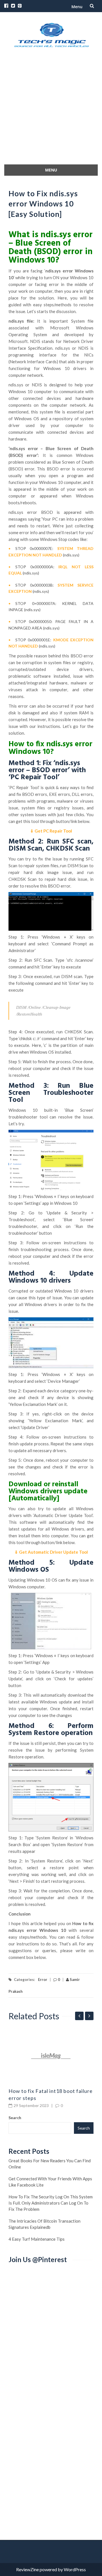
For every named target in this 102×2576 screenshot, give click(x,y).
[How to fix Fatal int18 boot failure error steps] (51, 2056)
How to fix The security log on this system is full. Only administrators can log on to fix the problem (51, 2203)
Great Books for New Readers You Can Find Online (50, 2164)
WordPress (75, 2569)
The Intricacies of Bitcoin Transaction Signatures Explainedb (44, 2224)
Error (43, 1980)
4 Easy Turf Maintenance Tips (37, 2239)
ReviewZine (27, 2569)
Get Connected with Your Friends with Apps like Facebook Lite (50, 2182)
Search (15, 2118)
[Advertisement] (51, 111)
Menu (77, 7)
